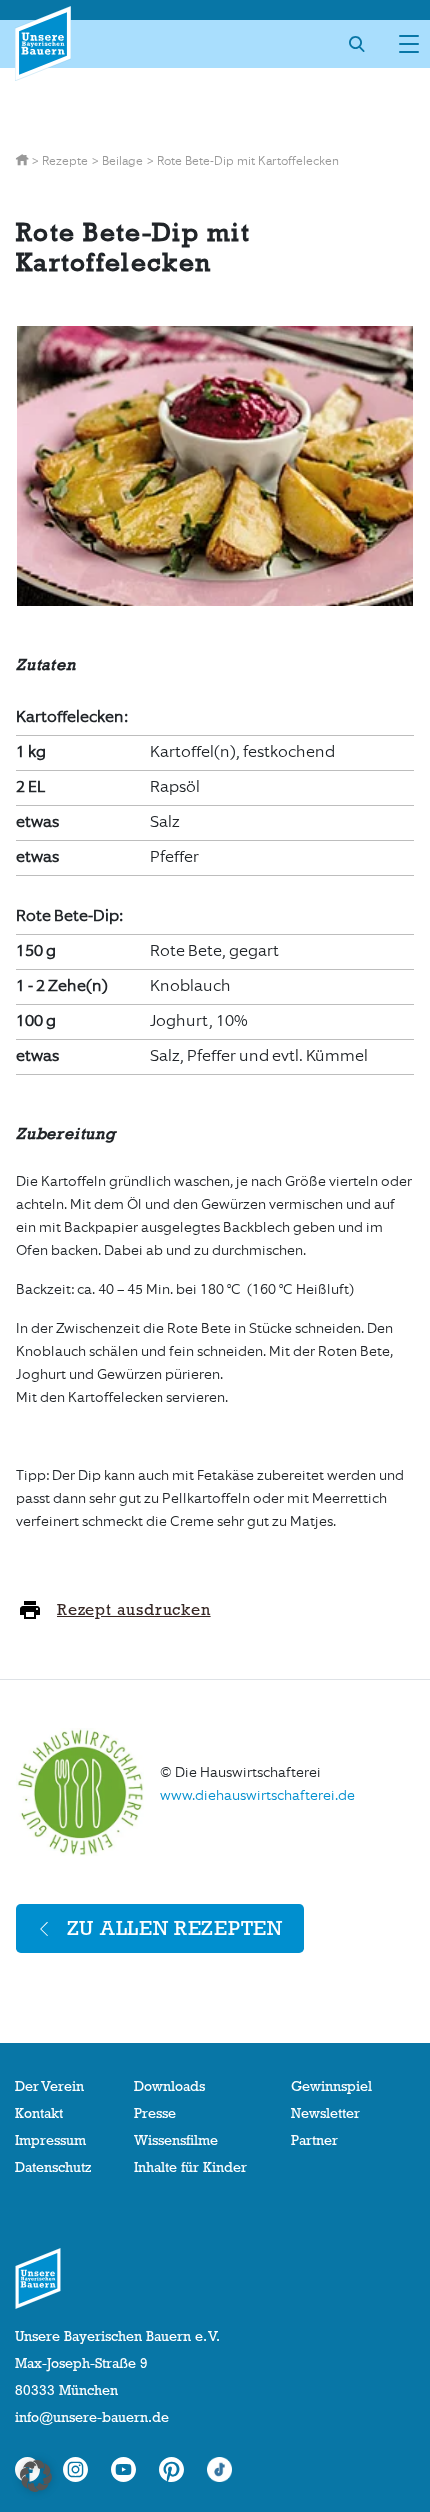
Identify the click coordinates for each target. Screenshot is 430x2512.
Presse (155, 2113)
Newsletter (325, 2113)
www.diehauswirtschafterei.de (257, 1795)
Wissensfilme (176, 2140)
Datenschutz (53, 2167)
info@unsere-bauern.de (92, 2417)
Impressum (50, 2140)
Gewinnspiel (331, 2086)
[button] (36, 2476)
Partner (314, 2140)
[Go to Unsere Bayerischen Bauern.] (23, 161)
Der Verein (49, 2086)
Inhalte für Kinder (190, 2167)
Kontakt (39, 2113)
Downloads (169, 2086)
